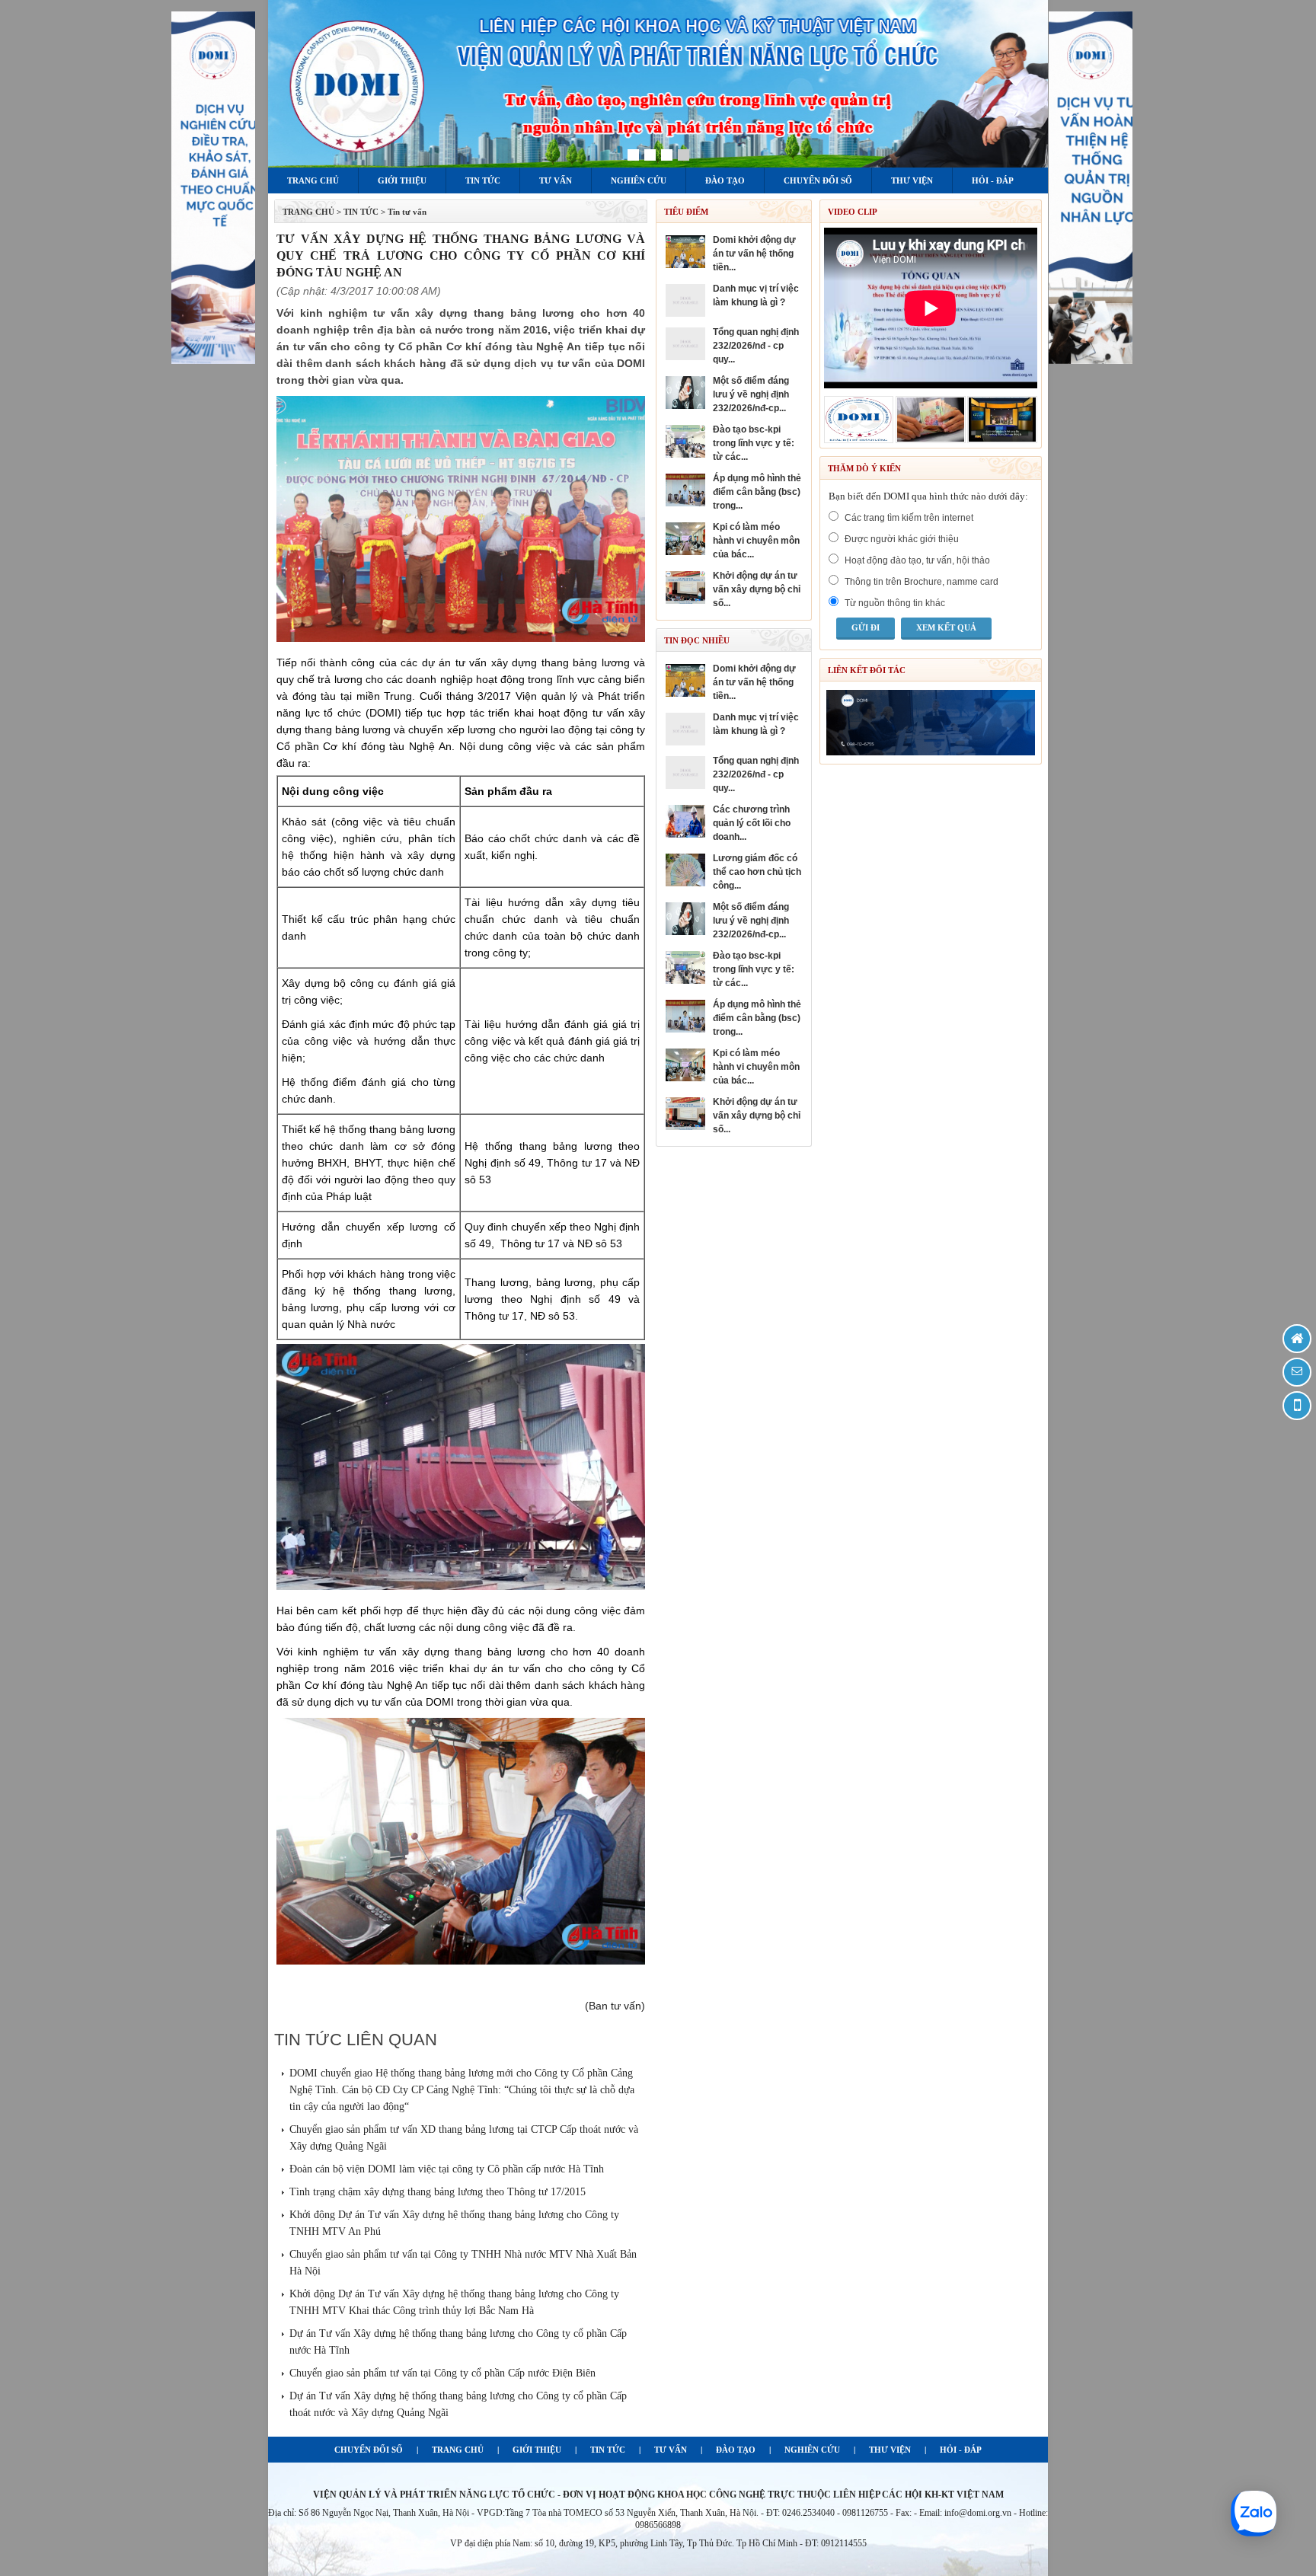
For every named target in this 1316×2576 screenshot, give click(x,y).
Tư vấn (556, 180)
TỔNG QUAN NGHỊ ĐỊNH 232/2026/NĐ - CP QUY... (756, 346)
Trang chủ (313, 180)
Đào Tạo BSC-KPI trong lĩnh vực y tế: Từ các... (754, 443)
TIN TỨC (608, 2450)
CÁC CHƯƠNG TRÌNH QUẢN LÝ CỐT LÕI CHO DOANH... (752, 823)
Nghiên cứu (639, 180)
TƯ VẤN (671, 2450)
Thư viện (912, 180)
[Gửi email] (1297, 1372)
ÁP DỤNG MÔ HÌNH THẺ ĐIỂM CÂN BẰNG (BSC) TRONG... (757, 492)
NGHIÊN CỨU (812, 2450)
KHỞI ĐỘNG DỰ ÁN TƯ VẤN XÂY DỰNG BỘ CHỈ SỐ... (757, 589)
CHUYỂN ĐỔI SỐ (369, 2450)
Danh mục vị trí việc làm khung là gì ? (756, 295)
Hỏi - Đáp (993, 180)
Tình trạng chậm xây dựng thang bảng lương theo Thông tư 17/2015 (438, 2192)
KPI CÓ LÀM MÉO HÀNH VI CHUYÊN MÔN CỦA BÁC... (756, 541)
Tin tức (483, 180)
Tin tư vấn (407, 212)
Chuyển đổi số (818, 180)
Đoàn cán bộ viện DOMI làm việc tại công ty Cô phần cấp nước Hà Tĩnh (447, 2169)
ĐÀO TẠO (736, 2450)
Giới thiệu (402, 180)
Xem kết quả (946, 627)
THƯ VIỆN (890, 2450)
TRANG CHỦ (308, 212)
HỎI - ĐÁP (961, 2450)
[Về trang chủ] (1297, 1339)
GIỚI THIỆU (537, 2450)
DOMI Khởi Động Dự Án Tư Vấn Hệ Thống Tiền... (754, 254)
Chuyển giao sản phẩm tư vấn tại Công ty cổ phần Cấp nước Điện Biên (442, 2373)
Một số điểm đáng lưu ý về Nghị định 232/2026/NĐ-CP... (751, 394)
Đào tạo (725, 180)
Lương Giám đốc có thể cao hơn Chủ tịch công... (757, 872)
